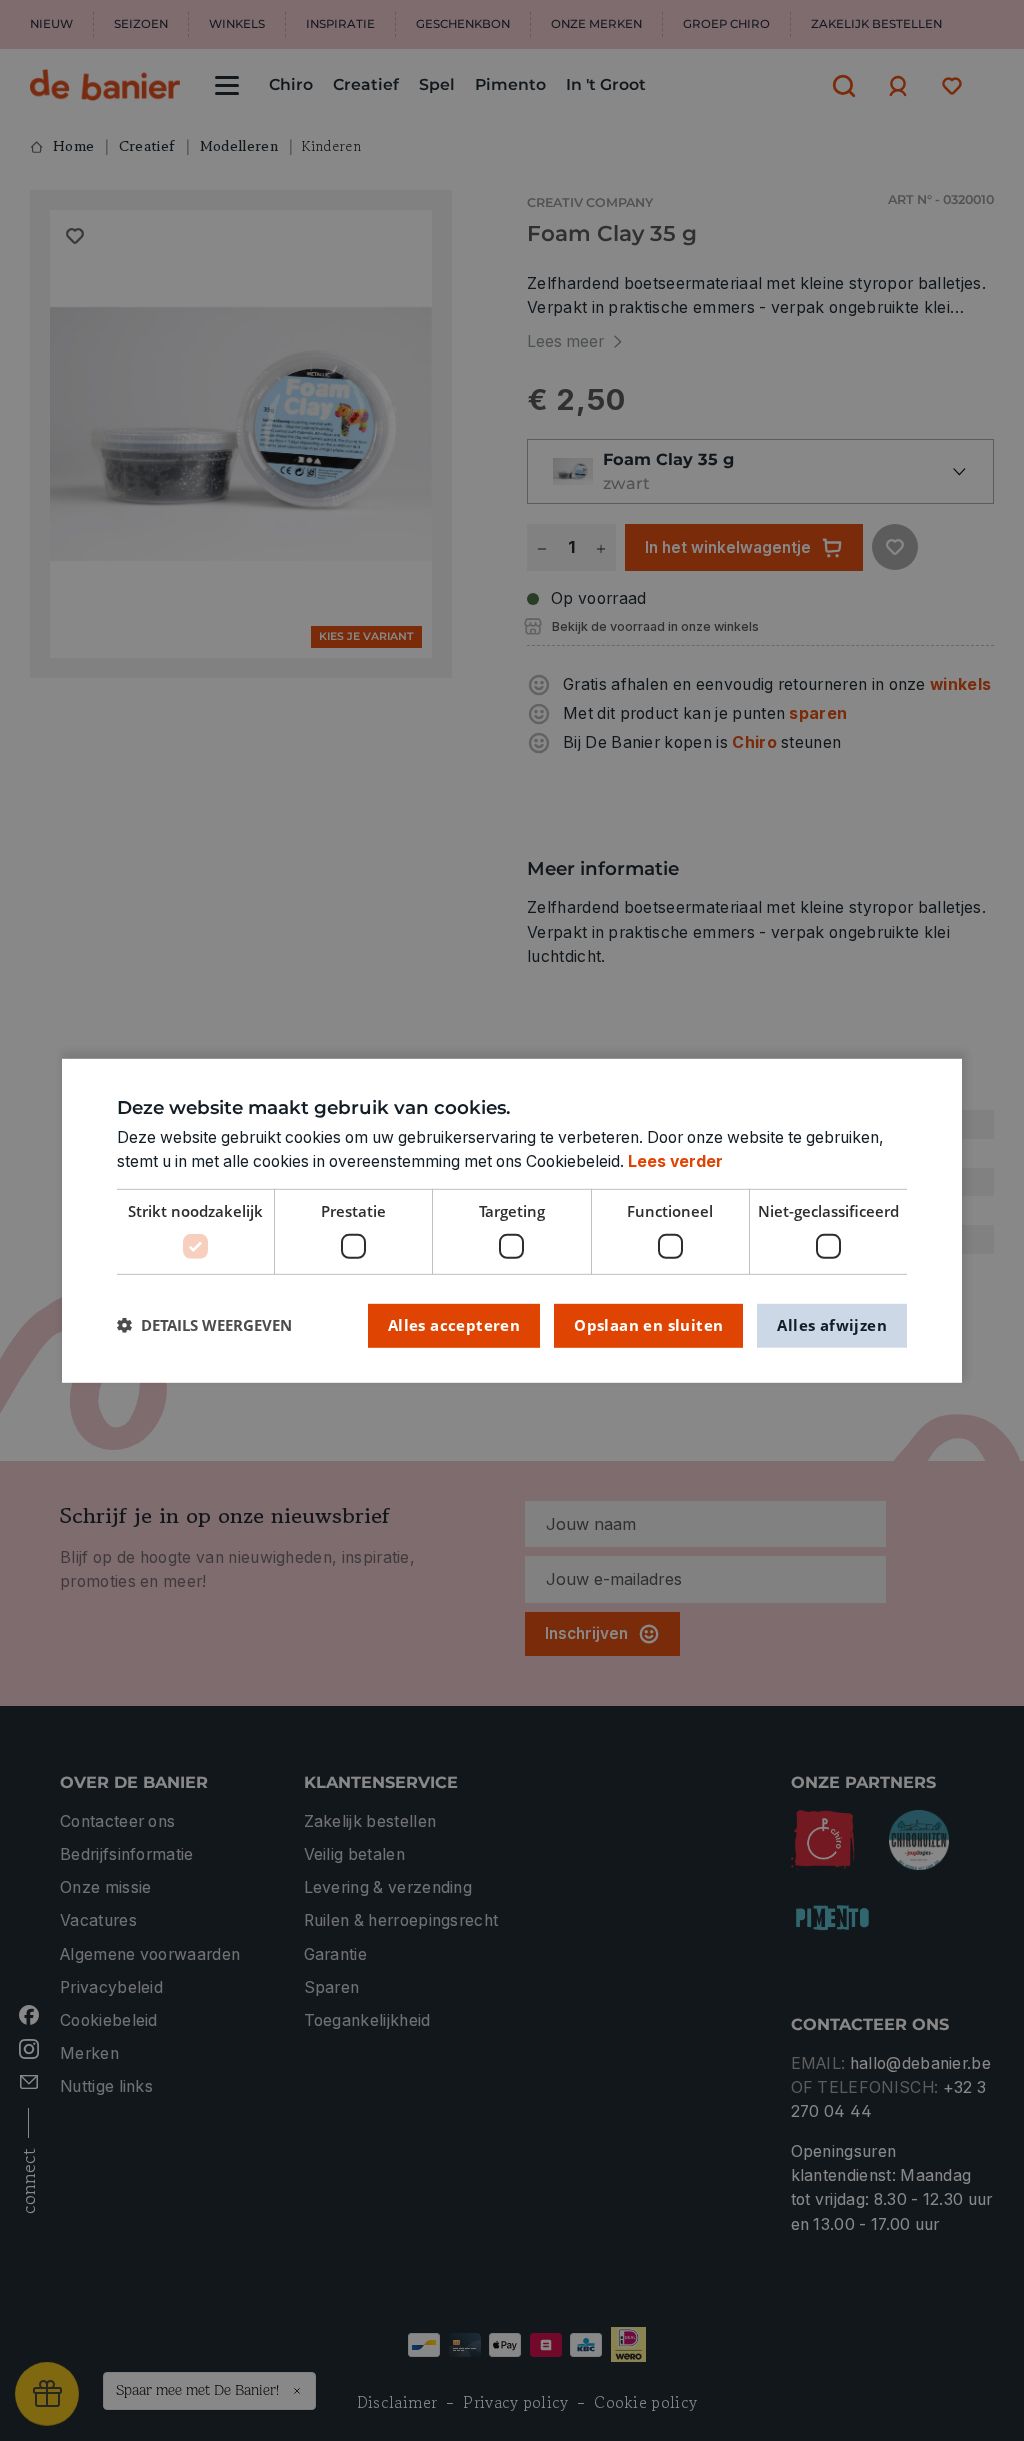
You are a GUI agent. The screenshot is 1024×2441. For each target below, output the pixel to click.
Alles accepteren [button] (454, 1325)
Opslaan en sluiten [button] (648, 1325)
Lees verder (675, 1161)
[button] (204, 1325)
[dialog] (512, 1220)
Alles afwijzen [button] (832, 1325)
